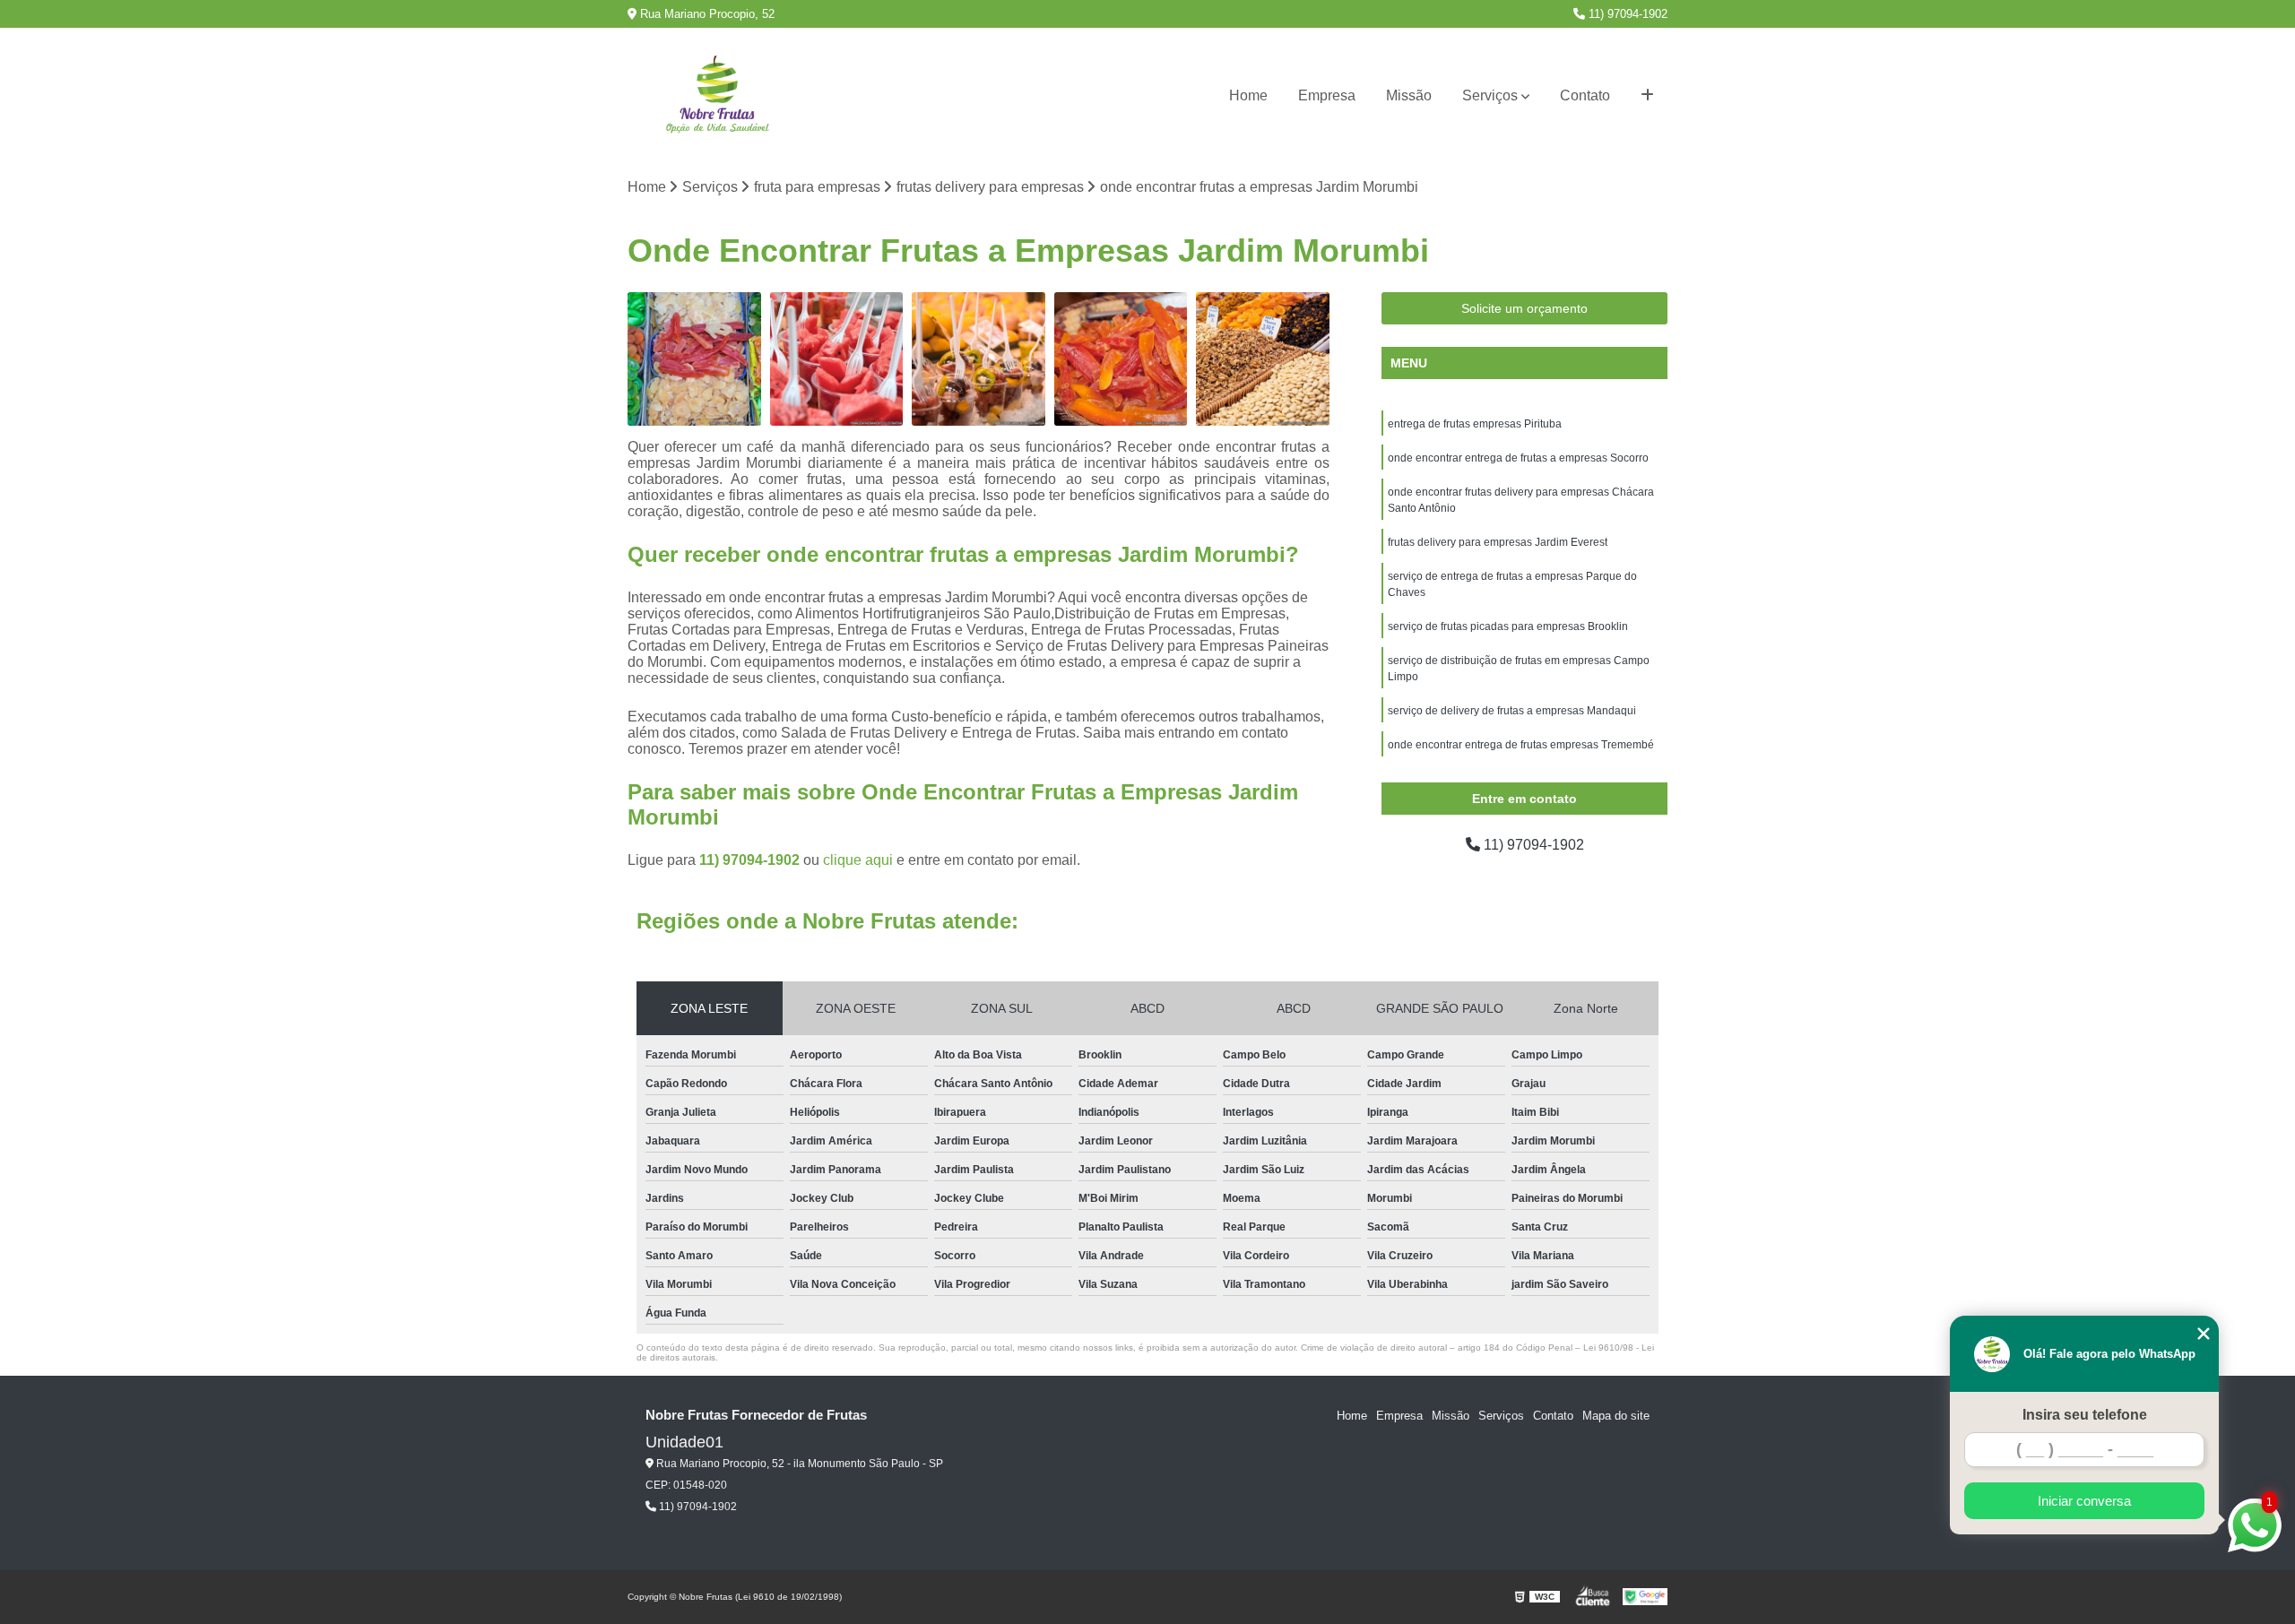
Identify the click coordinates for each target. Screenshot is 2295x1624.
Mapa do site (1616, 1416)
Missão (1409, 95)
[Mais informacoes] (1647, 96)
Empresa (1327, 95)
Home (1248, 95)
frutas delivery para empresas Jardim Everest (1498, 542)
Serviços (1490, 95)
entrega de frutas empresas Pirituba (1475, 424)
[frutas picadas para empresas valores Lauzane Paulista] (979, 359)
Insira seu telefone (2085, 1415)
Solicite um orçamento (1524, 308)
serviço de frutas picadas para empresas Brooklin (1508, 626)
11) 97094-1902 (1626, 14)
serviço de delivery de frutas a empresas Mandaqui (1512, 711)
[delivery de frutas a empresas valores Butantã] (694, 359)
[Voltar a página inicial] (717, 96)
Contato (1585, 95)
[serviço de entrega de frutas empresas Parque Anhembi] (837, 359)
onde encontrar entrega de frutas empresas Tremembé (1521, 745)
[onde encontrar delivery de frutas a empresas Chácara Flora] (1121, 359)
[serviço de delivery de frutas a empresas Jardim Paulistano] (1263, 359)
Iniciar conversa (2084, 1501)
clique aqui (858, 860)
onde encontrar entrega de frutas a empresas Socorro (1518, 458)
